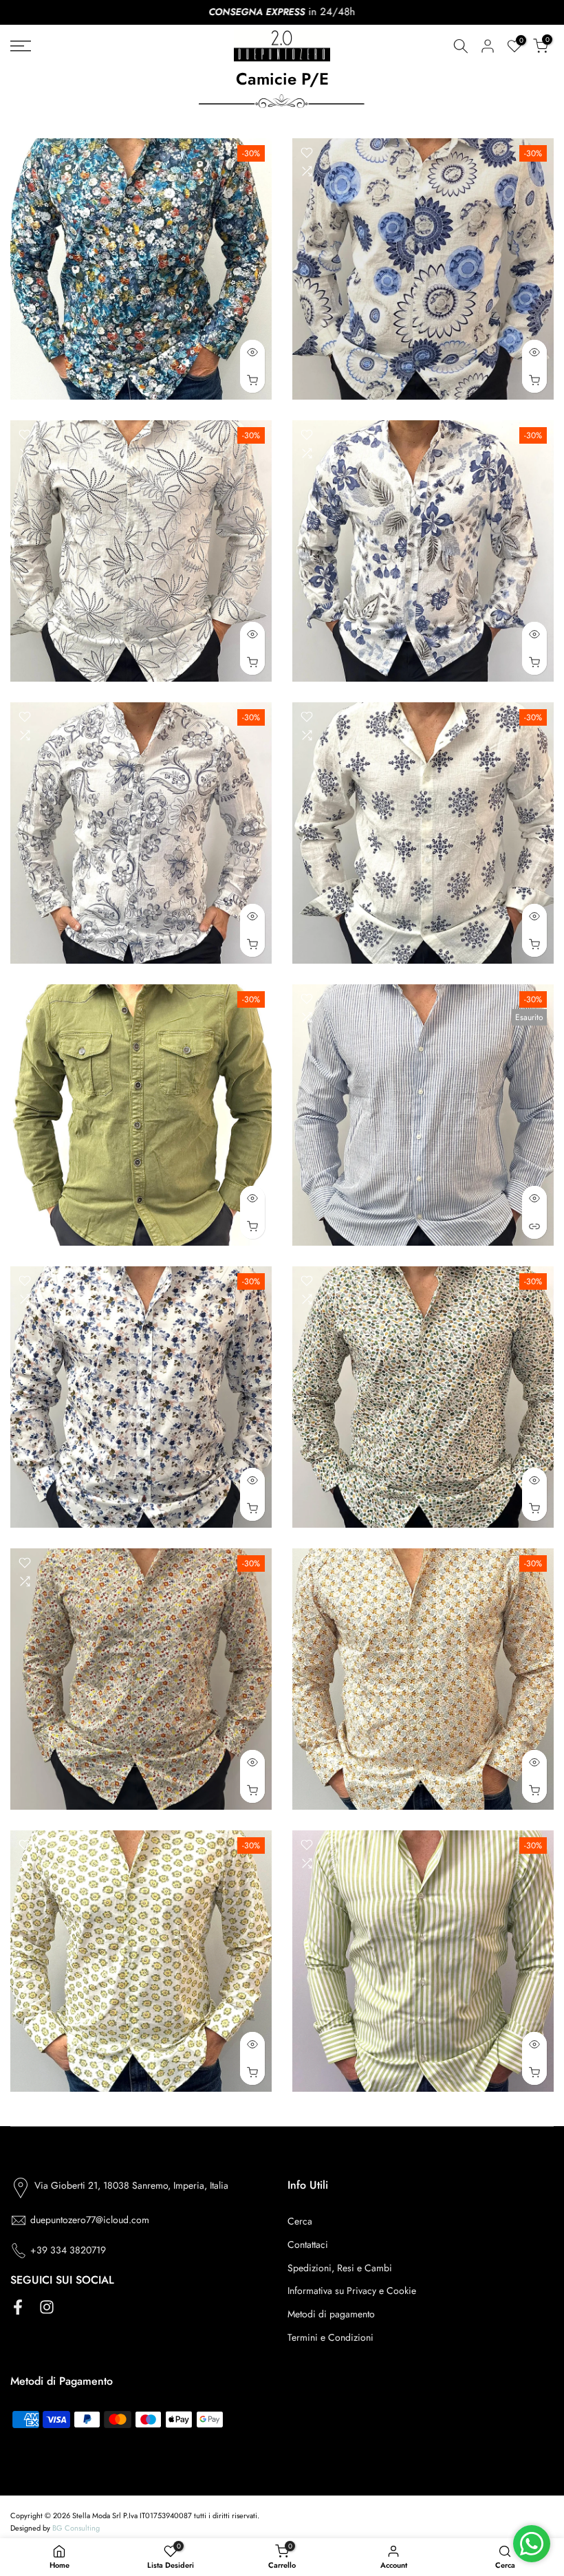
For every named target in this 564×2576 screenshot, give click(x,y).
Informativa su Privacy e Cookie (352, 2291)
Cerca (300, 2221)
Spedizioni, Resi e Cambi (340, 2268)
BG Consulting (76, 2528)
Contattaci (308, 2244)
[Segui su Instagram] (47, 2307)
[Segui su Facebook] (18, 2307)
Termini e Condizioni (330, 2337)
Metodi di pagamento (331, 2314)
